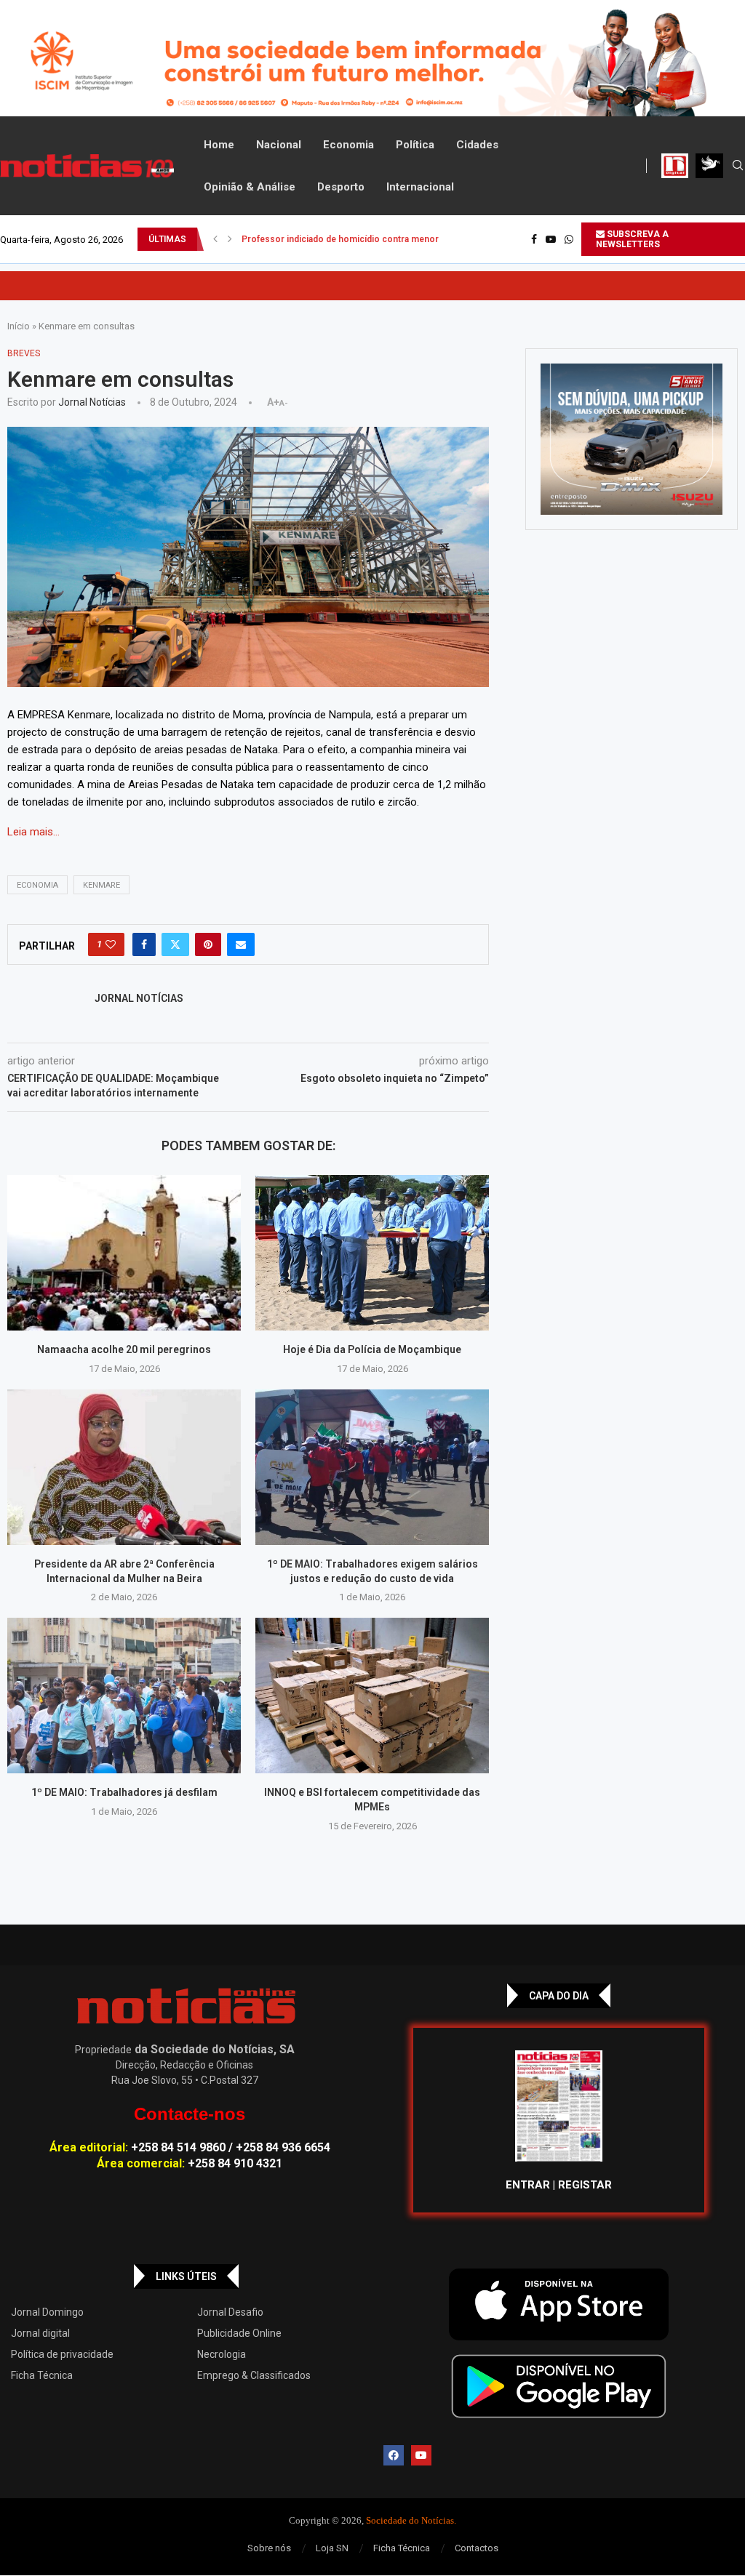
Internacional (420, 187)
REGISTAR (585, 2185)
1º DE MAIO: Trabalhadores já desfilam (124, 1792)
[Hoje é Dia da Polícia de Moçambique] (372, 1253)
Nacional (279, 145)
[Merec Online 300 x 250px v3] (632, 439)
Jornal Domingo (47, 2312)
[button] (215, 239)
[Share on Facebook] (144, 944)
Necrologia (222, 2354)
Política (415, 145)
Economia (348, 145)
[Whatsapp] (569, 239)
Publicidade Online (239, 2333)
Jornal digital (40, 2333)
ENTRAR (528, 2185)
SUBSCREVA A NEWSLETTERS (632, 239)
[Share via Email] (241, 944)
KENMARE (101, 885)
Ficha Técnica (42, 2375)
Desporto (341, 187)
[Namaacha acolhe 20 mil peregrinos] (124, 1253)
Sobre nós (269, 2548)
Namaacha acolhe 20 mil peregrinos (124, 1349)
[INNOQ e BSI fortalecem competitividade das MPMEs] (372, 1696)
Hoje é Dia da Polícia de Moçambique (372, 1349)
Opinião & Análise (250, 187)
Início (19, 326)
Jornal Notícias (92, 402)
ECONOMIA (37, 885)
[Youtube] (551, 239)
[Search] (738, 166)
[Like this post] (111, 944)
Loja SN (332, 2548)
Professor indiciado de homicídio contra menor (340, 239)
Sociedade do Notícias (410, 2520)
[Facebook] (534, 239)
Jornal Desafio (230, 2312)
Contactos (477, 2548)
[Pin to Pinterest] (208, 944)
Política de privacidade (62, 2354)
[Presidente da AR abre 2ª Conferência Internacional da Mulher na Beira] (124, 1467)
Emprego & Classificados (254, 2375)
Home (219, 145)
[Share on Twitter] (175, 944)
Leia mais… (33, 832)
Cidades (477, 145)
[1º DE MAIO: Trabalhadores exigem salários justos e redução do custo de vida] (372, 1467)
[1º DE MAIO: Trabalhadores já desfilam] (124, 1696)
